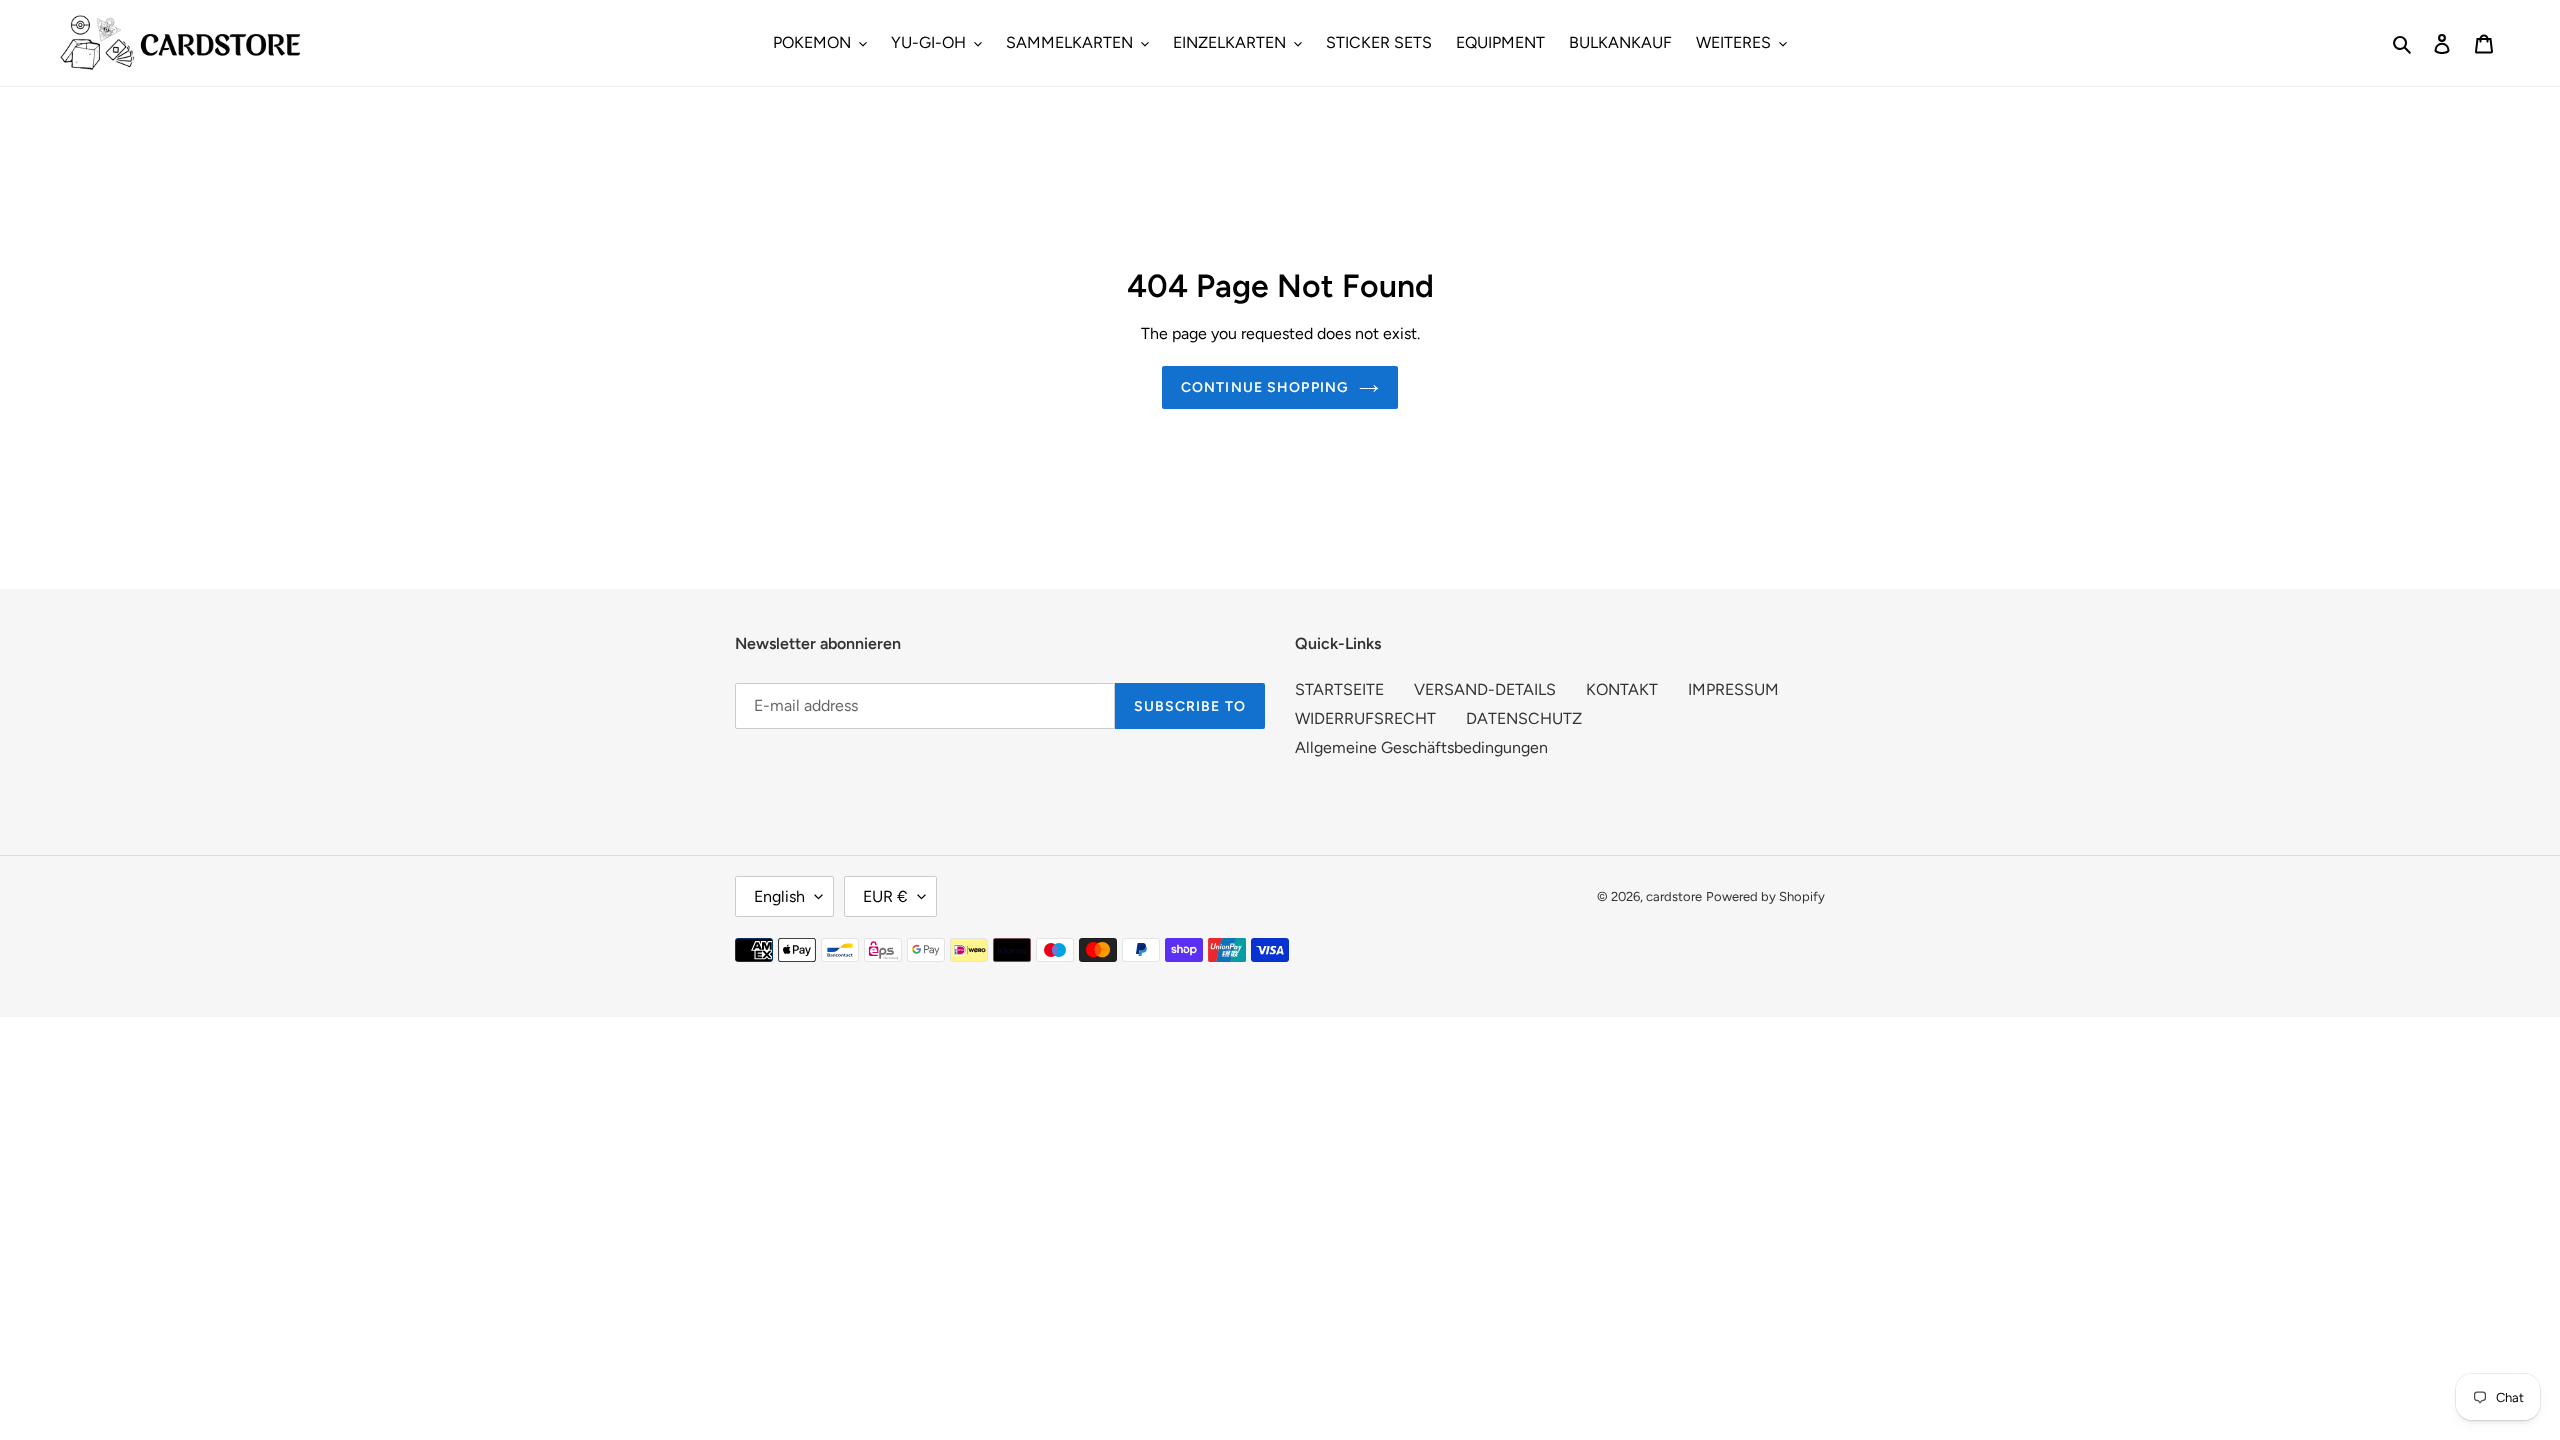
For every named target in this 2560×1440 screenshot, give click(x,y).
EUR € (885, 896)
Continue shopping (1265, 387)
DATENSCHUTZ (1524, 718)
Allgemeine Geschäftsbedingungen (1421, 747)
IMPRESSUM (1733, 689)
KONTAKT (1622, 689)
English (779, 896)
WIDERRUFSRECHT (1365, 718)
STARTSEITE (1339, 689)
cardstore (1674, 896)
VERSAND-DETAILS (1485, 689)
